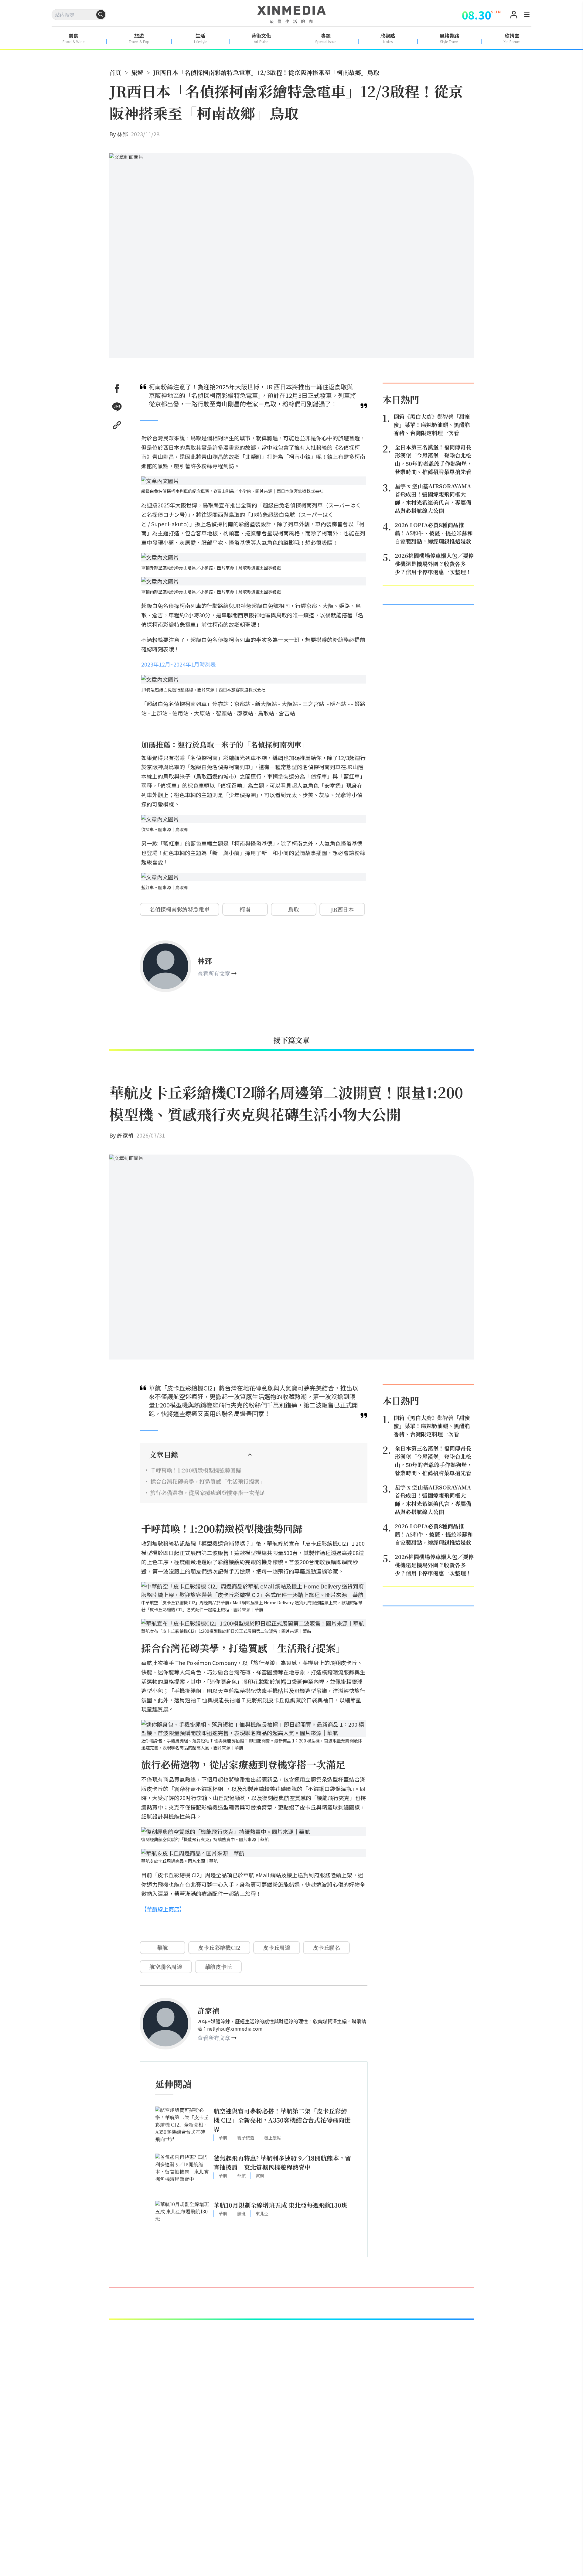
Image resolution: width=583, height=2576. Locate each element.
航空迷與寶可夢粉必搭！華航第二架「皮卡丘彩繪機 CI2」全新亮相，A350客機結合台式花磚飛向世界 (282, 2120)
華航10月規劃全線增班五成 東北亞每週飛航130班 (280, 2205)
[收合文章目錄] (250, 1455)
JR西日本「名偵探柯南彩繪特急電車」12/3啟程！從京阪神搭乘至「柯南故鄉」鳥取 (266, 72)
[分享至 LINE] (117, 407)
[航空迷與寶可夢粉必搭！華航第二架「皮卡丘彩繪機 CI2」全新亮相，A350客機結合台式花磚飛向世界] (182, 2127)
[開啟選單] (527, 15)
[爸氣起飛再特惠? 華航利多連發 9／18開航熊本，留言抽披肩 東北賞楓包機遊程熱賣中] (182, 2174)
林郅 (122, 134)
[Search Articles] (101, 15)
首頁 (115, 72)
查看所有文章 (214, 973)
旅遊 (137, 72)
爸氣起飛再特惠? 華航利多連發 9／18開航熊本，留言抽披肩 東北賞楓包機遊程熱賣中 (282, 2163)
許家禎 (125, 1135)
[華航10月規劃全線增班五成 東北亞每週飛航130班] (182, 2221)
